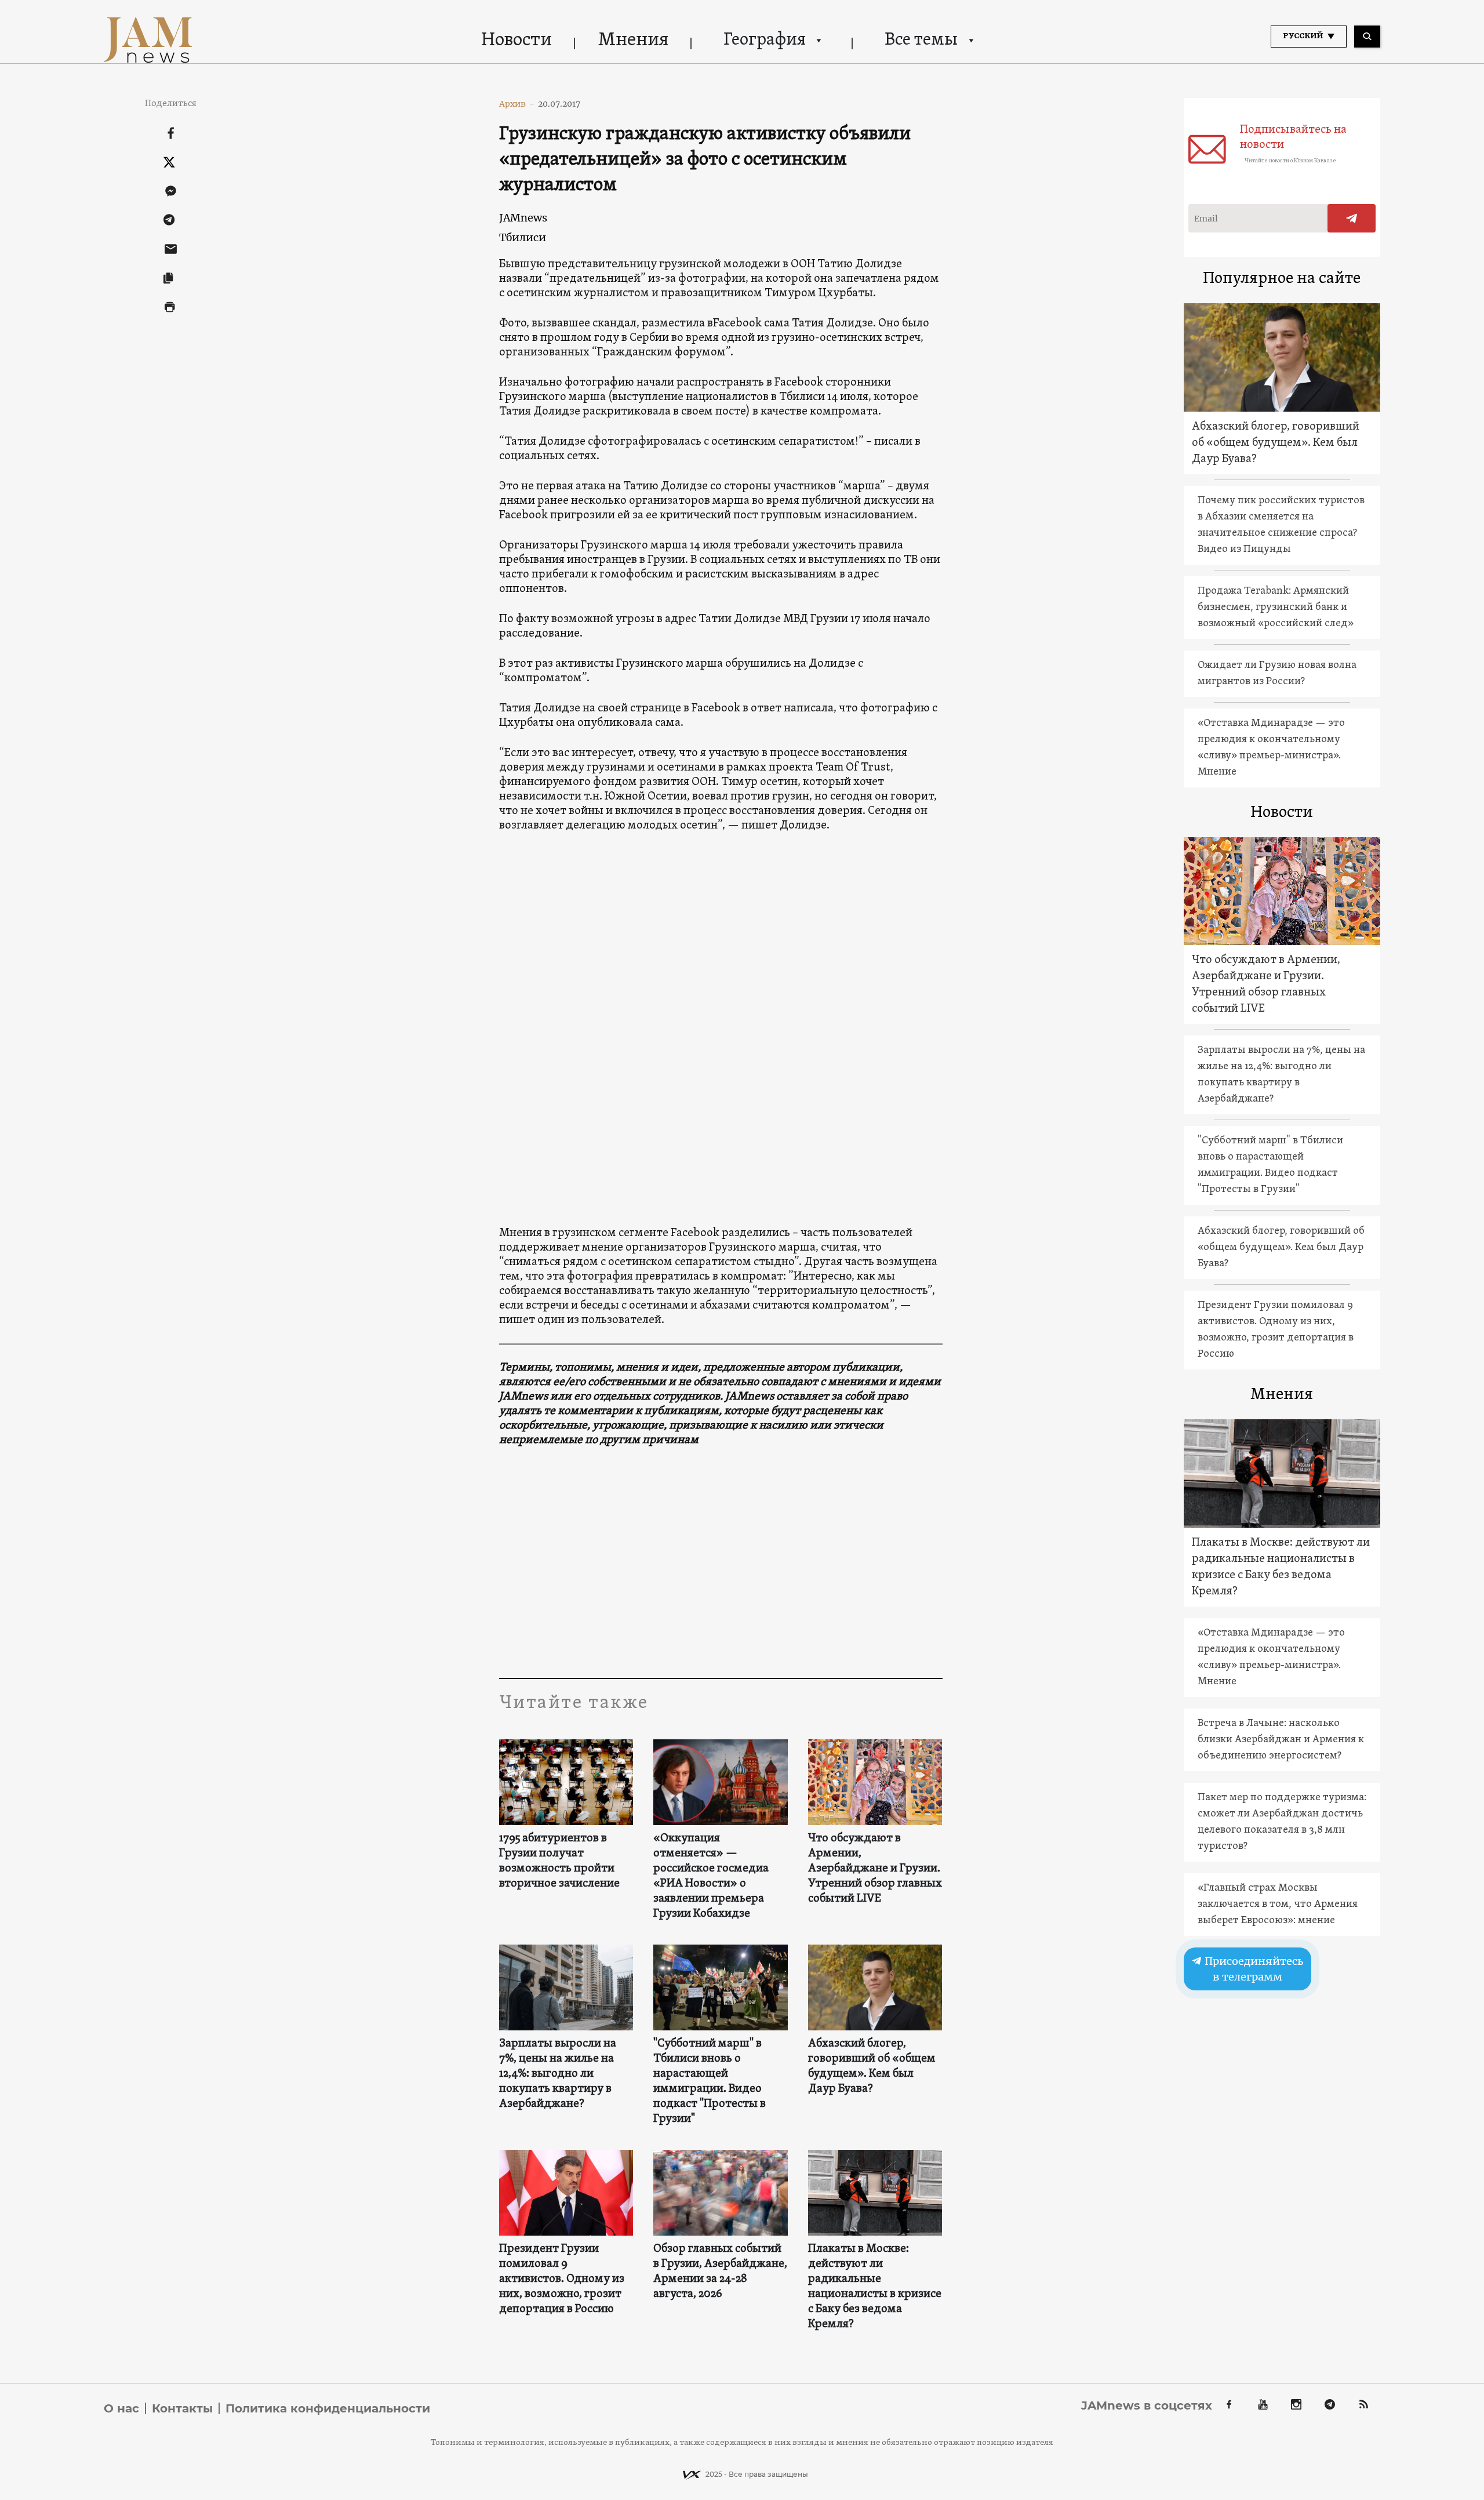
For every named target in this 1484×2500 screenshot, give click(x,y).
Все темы (921, 40)
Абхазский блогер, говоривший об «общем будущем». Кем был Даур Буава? (872, 2066)
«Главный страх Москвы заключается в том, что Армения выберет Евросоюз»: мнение (1278, 1904)
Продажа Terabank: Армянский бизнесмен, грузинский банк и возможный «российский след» (1276, 607)
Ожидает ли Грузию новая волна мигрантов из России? (1277, 673)
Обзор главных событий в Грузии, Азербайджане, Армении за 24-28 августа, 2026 (720, 2272)
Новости (517, 41)
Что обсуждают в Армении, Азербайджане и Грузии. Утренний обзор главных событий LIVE (875, 1869)
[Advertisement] (721, 1562)
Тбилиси (523, 237)
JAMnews (523, 218)
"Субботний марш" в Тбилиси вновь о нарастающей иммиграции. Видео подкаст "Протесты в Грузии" (710, 2081)
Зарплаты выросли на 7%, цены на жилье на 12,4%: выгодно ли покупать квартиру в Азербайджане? (558, 2074)
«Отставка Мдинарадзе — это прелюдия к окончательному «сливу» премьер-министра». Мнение (1271, 748)
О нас (121, 2408)
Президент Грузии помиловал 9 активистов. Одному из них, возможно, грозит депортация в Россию (562, 2279)
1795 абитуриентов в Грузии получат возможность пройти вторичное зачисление (559, 1861)
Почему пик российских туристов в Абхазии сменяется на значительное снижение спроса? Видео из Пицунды (1281, 525)
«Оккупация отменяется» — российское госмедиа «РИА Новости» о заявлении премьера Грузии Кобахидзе (711, 1876)
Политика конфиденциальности (328, 2408)
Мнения (633, 41)
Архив (517, 104)
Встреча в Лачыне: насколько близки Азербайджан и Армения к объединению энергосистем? (1281, 1740)
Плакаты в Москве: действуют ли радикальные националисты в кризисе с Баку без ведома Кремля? (875, 2287)
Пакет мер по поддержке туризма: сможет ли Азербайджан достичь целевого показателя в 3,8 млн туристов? (1282, 1822)
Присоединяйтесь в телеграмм (1253, 1969)
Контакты (182, 2408)
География (765, 40)
